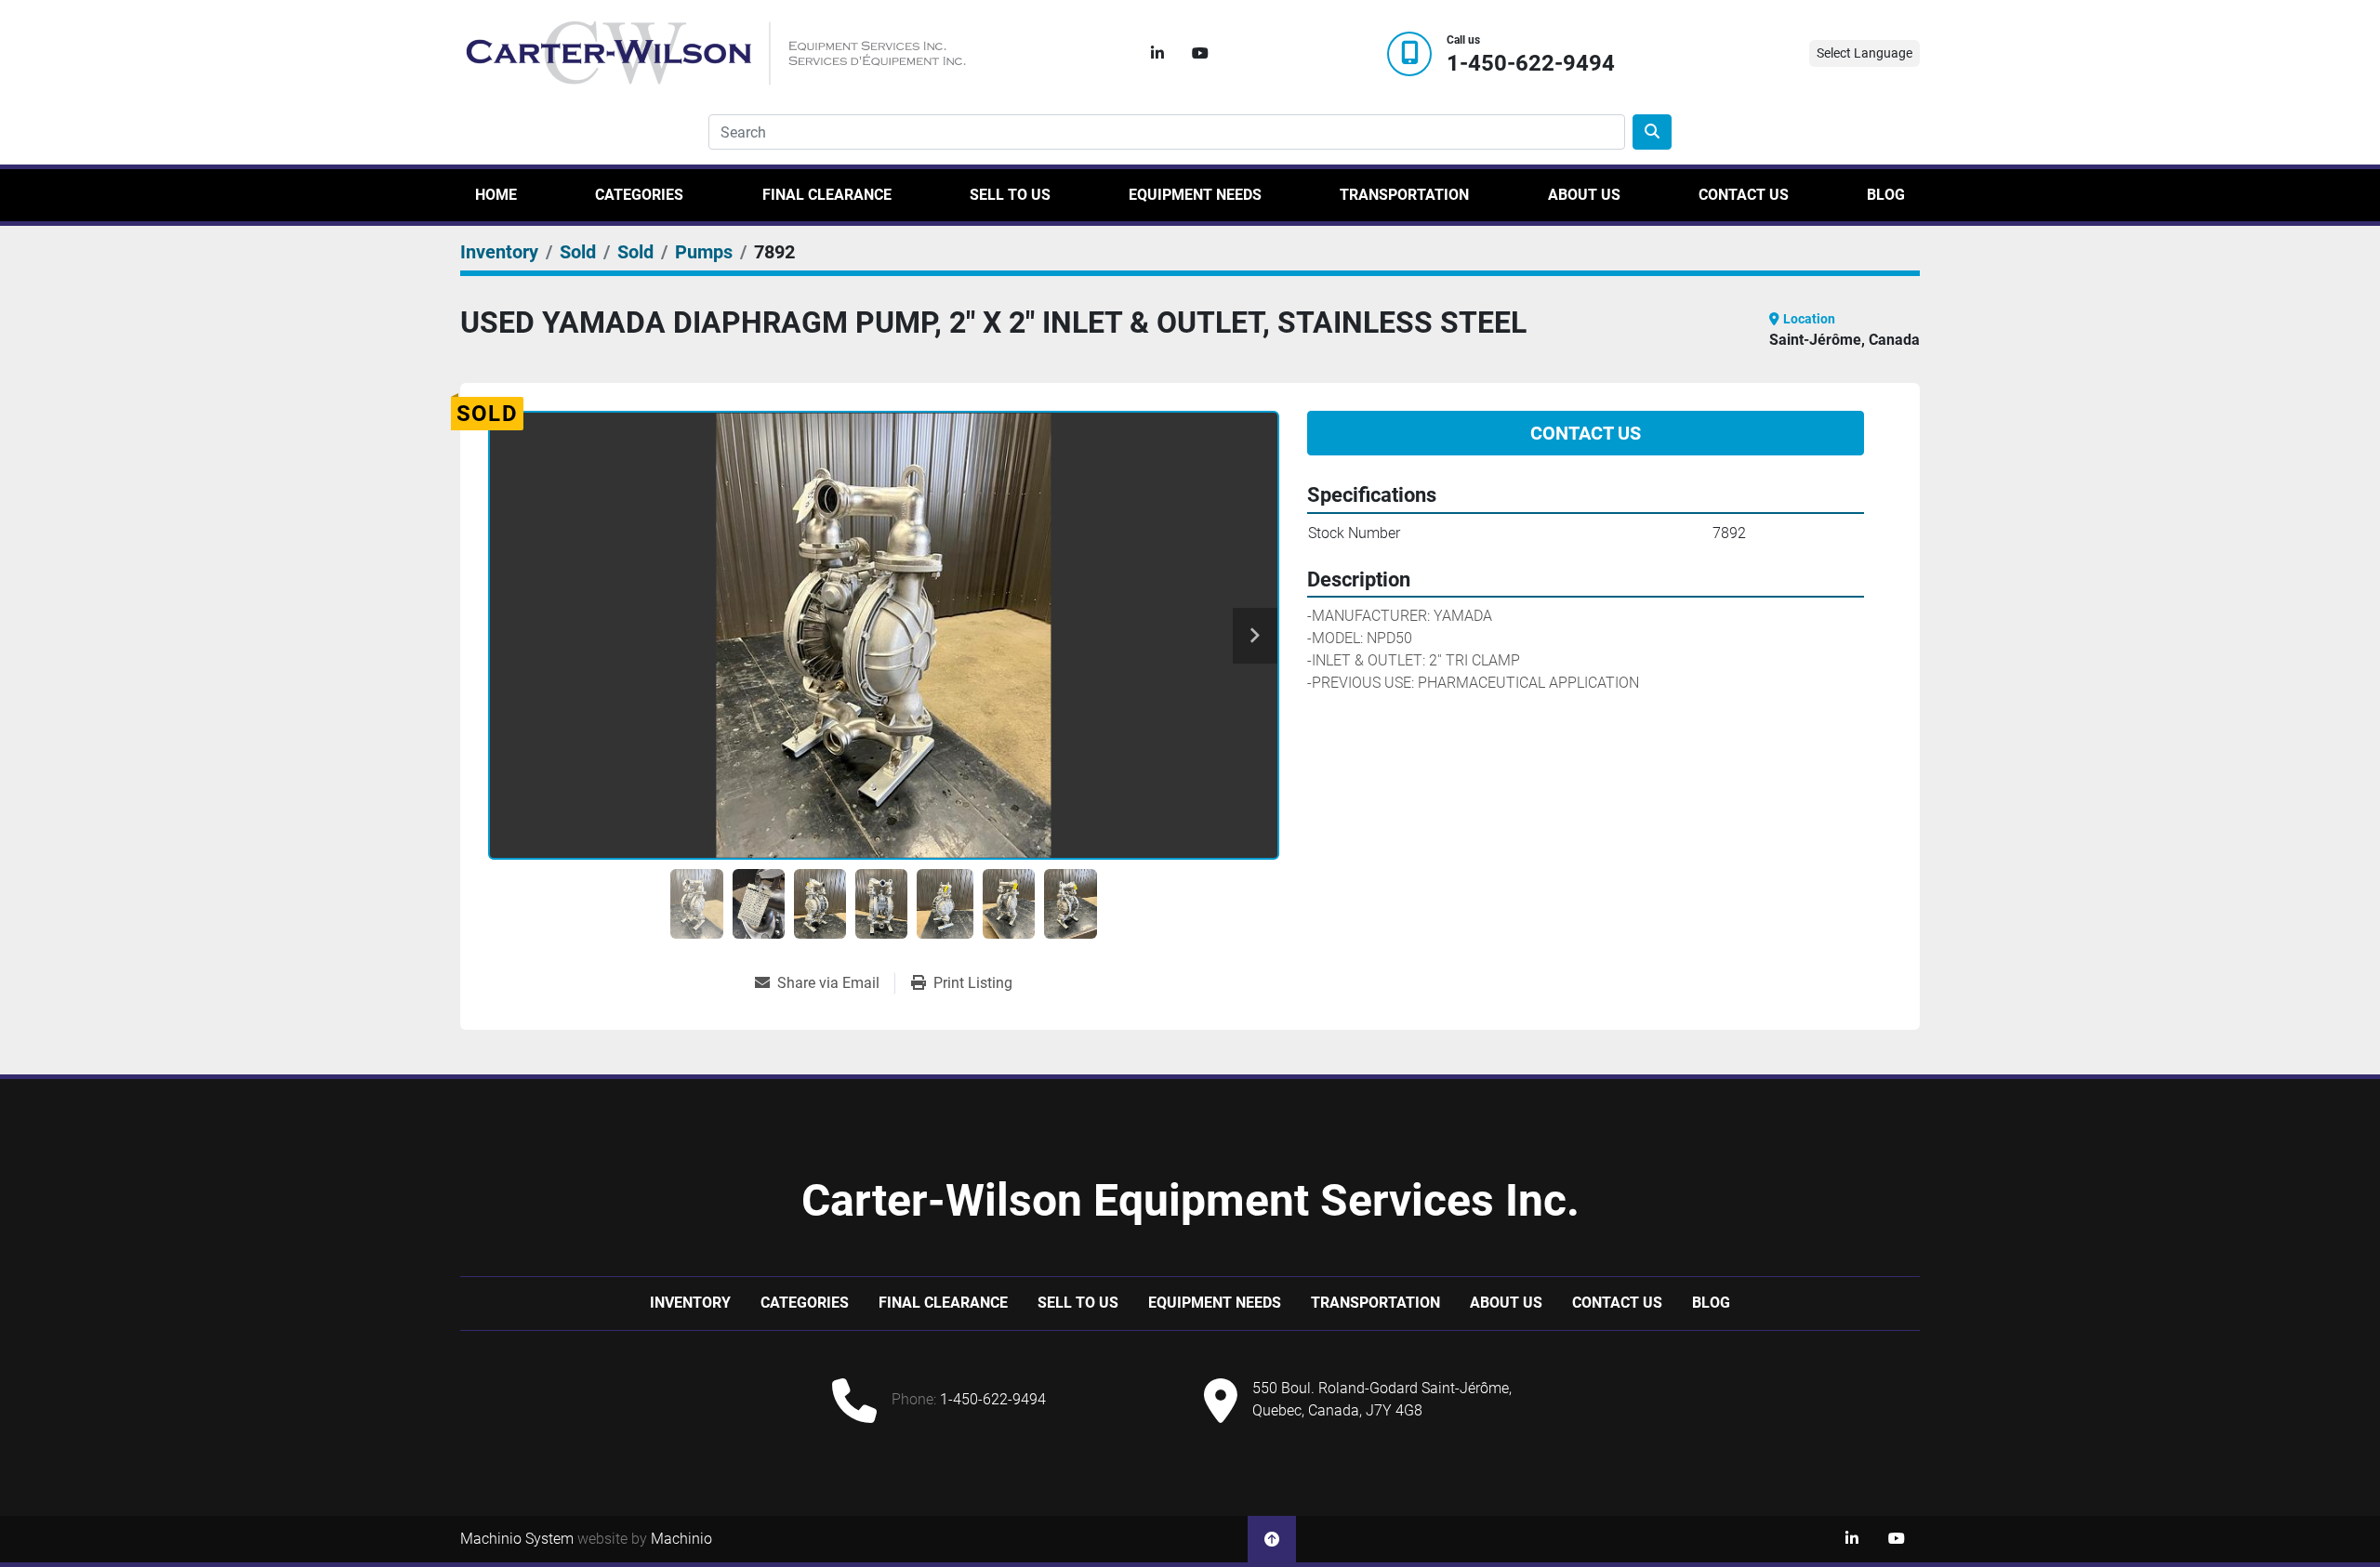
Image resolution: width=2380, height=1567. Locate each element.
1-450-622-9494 (1531, 64)
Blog (1886, 195)
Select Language (1864, 53)
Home (496, 195)
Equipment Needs (1195, 195)
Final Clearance (827, 195)
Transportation (1404, 195)
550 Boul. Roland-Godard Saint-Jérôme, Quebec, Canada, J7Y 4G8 (1382, 1399)
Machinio (681, 1539)
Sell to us (1010, 195)
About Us (1584, 195)
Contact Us (1744, 195)
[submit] (1652, 132)
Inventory (690, 1303)
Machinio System (517, 1539)
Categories (639, 195)
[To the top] (1272, 1539)
